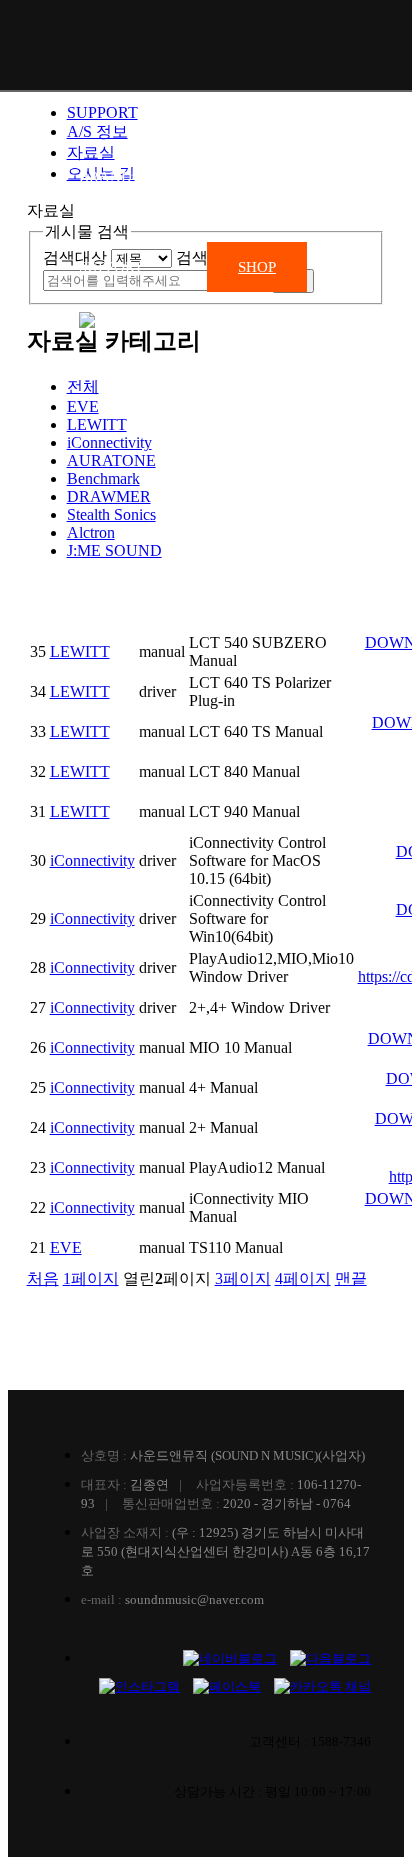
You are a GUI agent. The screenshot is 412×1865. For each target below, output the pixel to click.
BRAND (105, 177)
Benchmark (103, 478)
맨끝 (351, 1278)
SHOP (257, 267)
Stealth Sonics (111, 514)
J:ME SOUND (114, 550)
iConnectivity (109, 442)
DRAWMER (109, 496)
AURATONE (111, 460)
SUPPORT (111, 267)
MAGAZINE (236, 177)
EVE (66, 1247)
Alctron (91, 532)
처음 (43, 1278)
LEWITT (97, 424)
